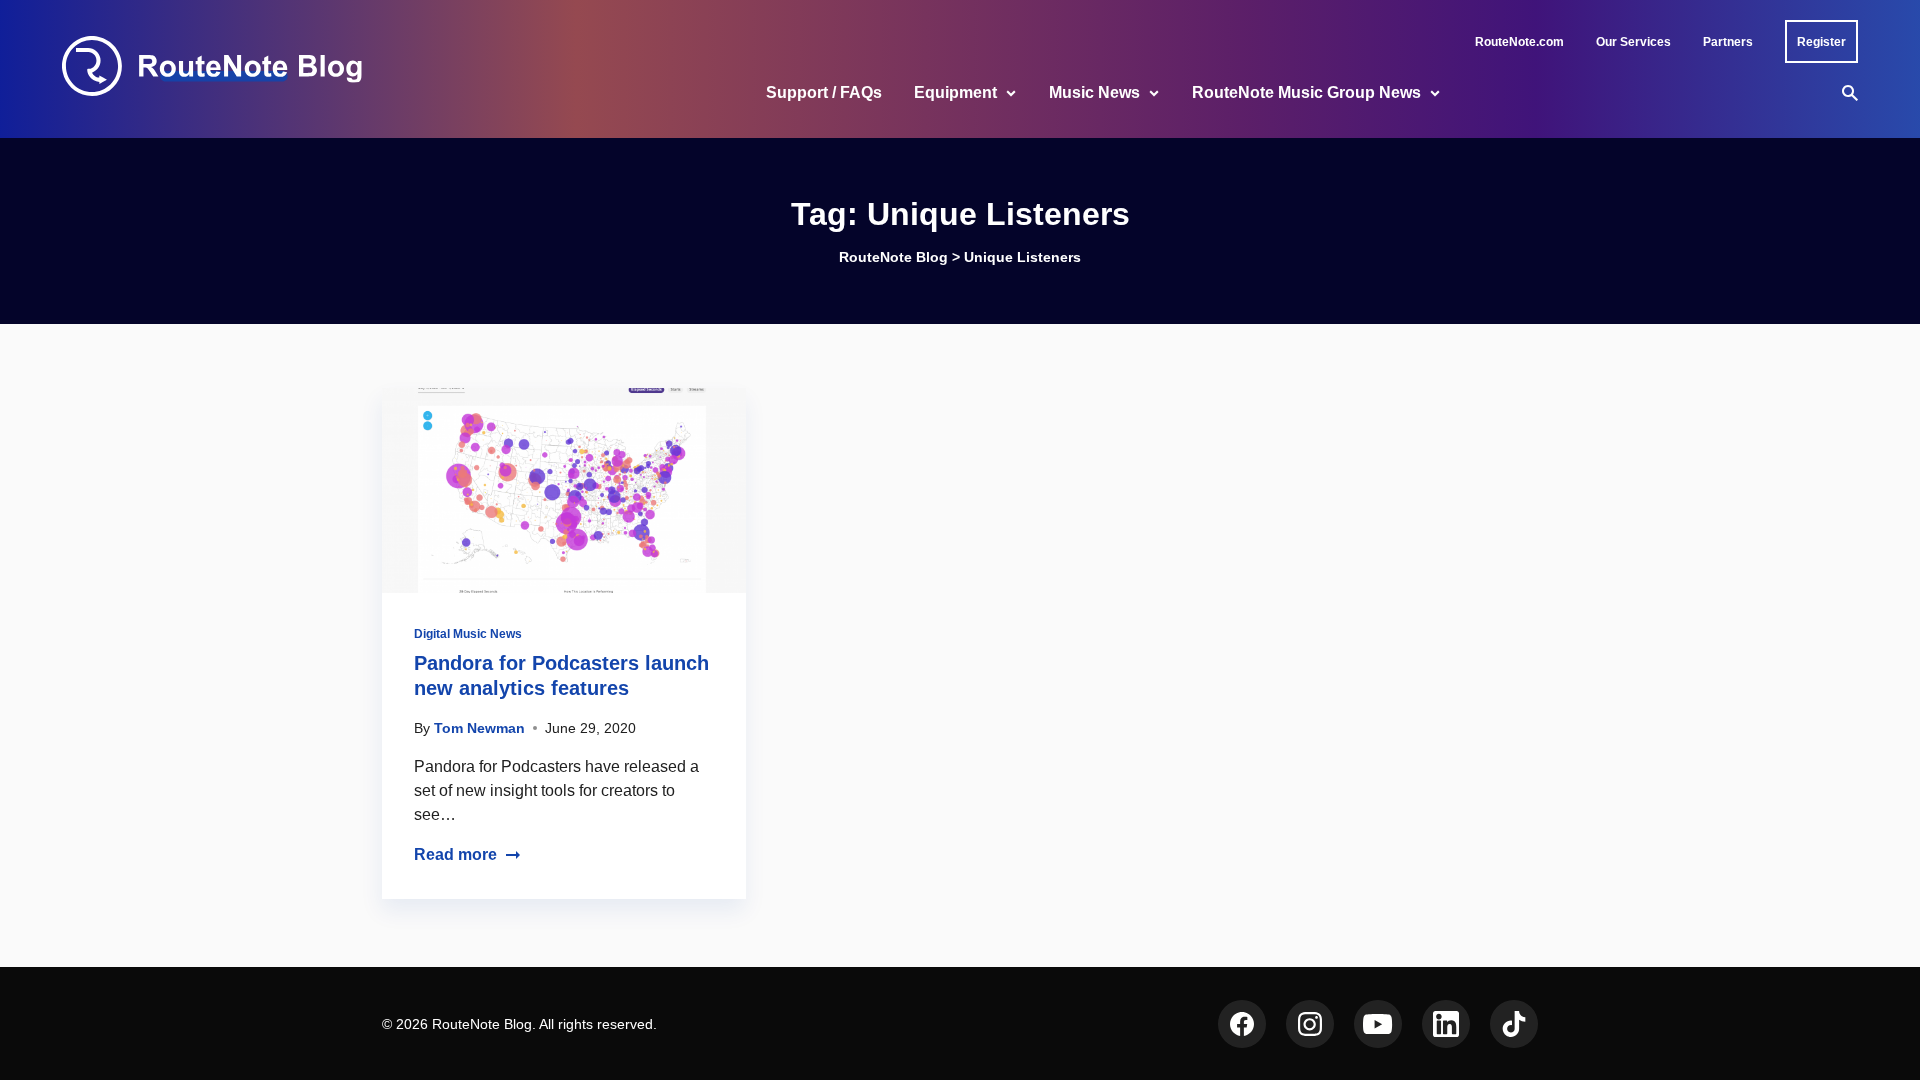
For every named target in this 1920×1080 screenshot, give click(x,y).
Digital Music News (468, 634)
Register (1821, 42)
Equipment (955, 92)
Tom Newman (479, 728)
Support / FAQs (824, 92)
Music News (1094, 92)
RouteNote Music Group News (1306, 92)
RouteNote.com (1519, 42)
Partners (1728, 42)
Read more (455, 854)
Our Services (1633, 42)
